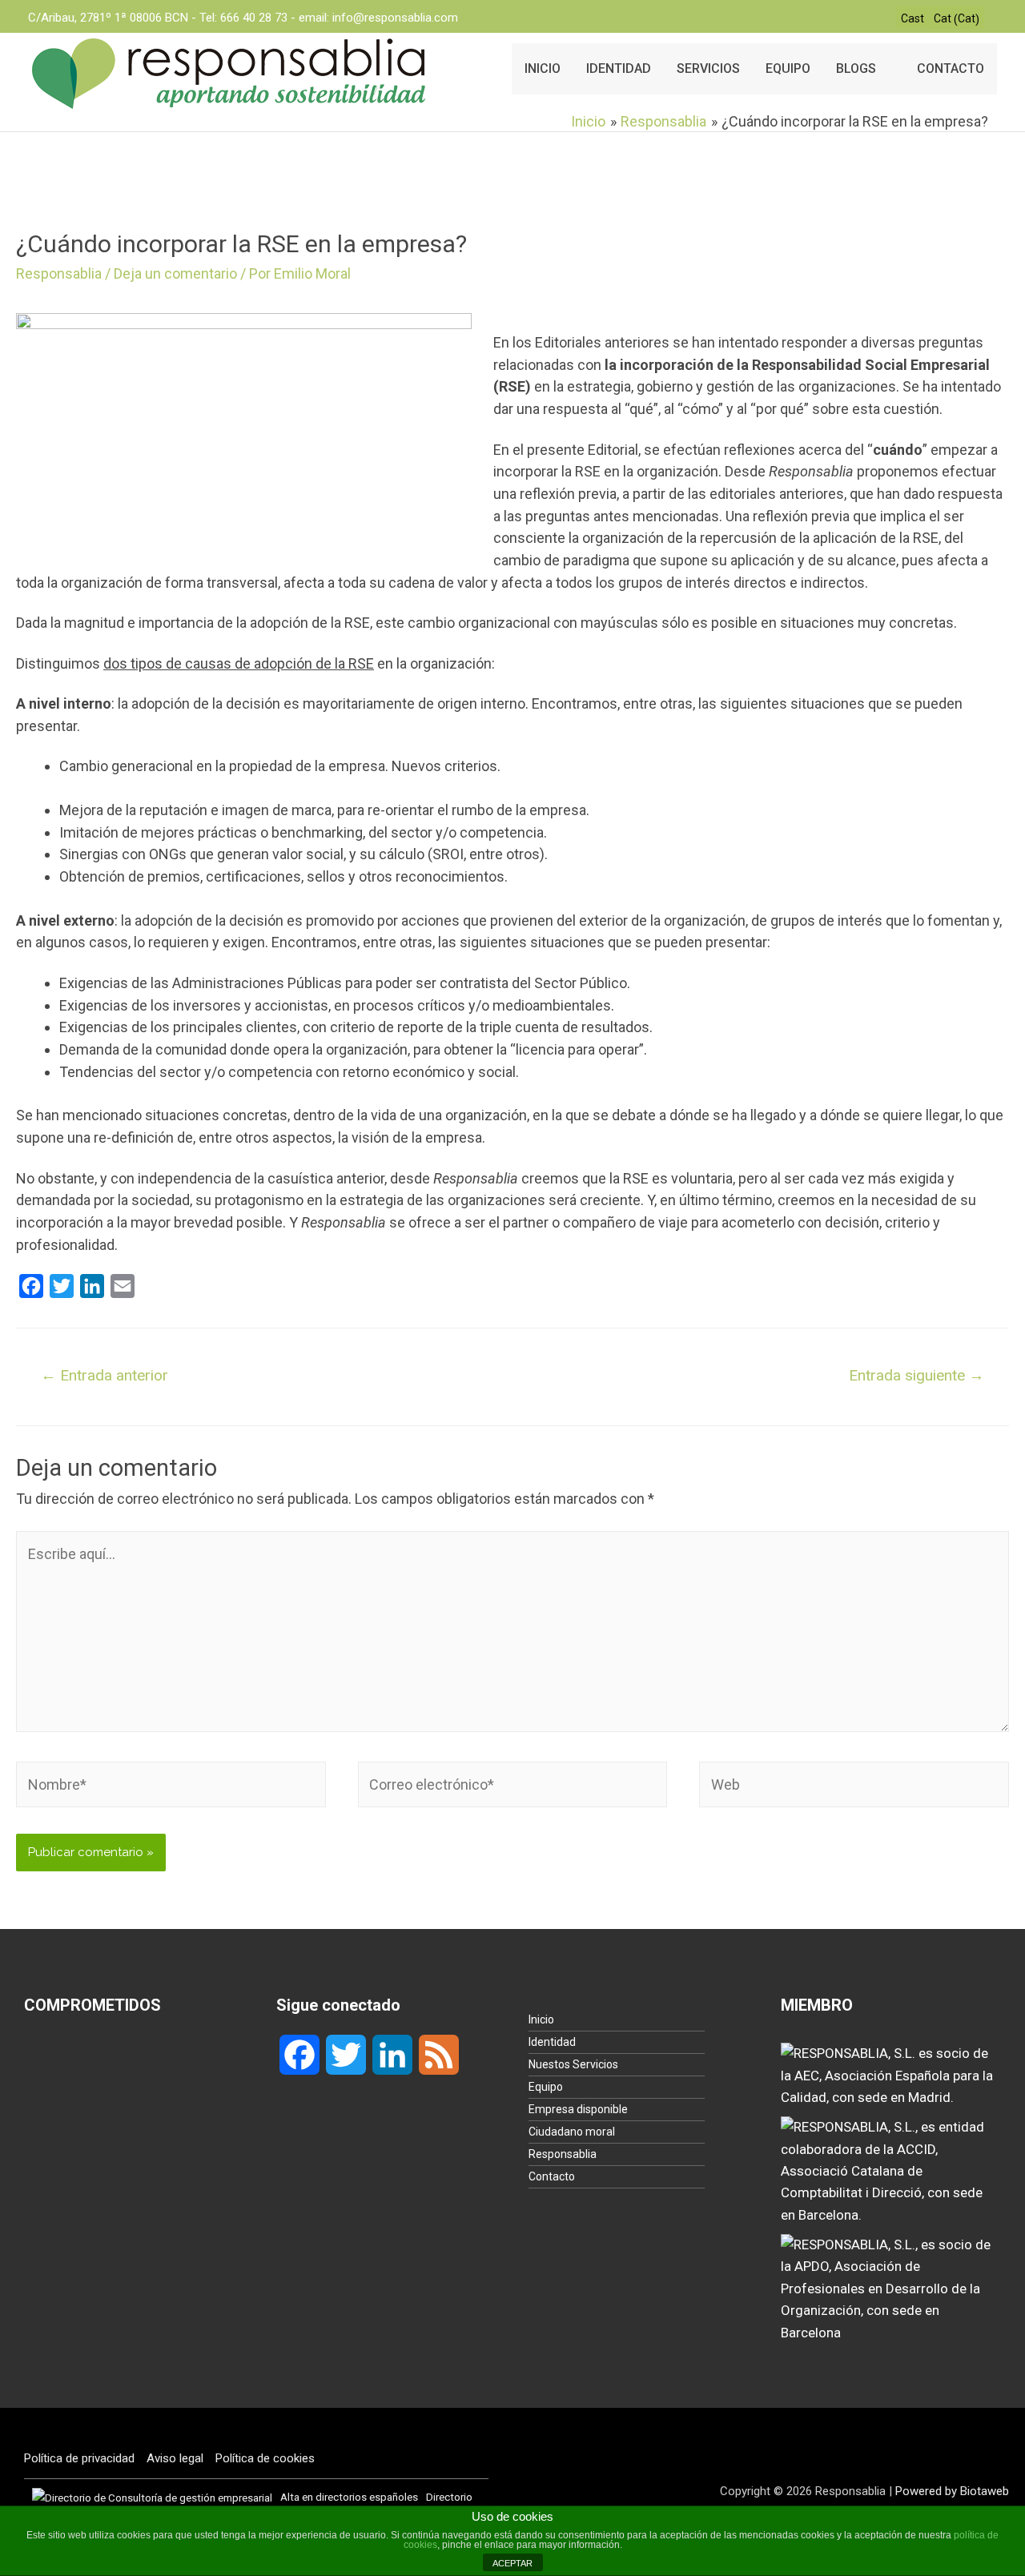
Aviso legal (175, 2458)
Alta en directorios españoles (349, 2497)
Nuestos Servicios (573, 2064)
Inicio (541, 2019)
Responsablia (59, 273)
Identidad (552, 2042)
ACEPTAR (512, 2563)
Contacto (552, 2176)
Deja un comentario (175, 273)
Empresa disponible (578, 2109)
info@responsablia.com (395, 18)
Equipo (546, 2087)
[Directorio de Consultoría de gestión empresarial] (152, 2497)
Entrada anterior (105, 1375)
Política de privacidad (79, 2458)
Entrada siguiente (916, 1375)
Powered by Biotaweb (952, 2491)
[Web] (854, 1787)
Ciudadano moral (572, 2132)
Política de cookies (265, 2458)
